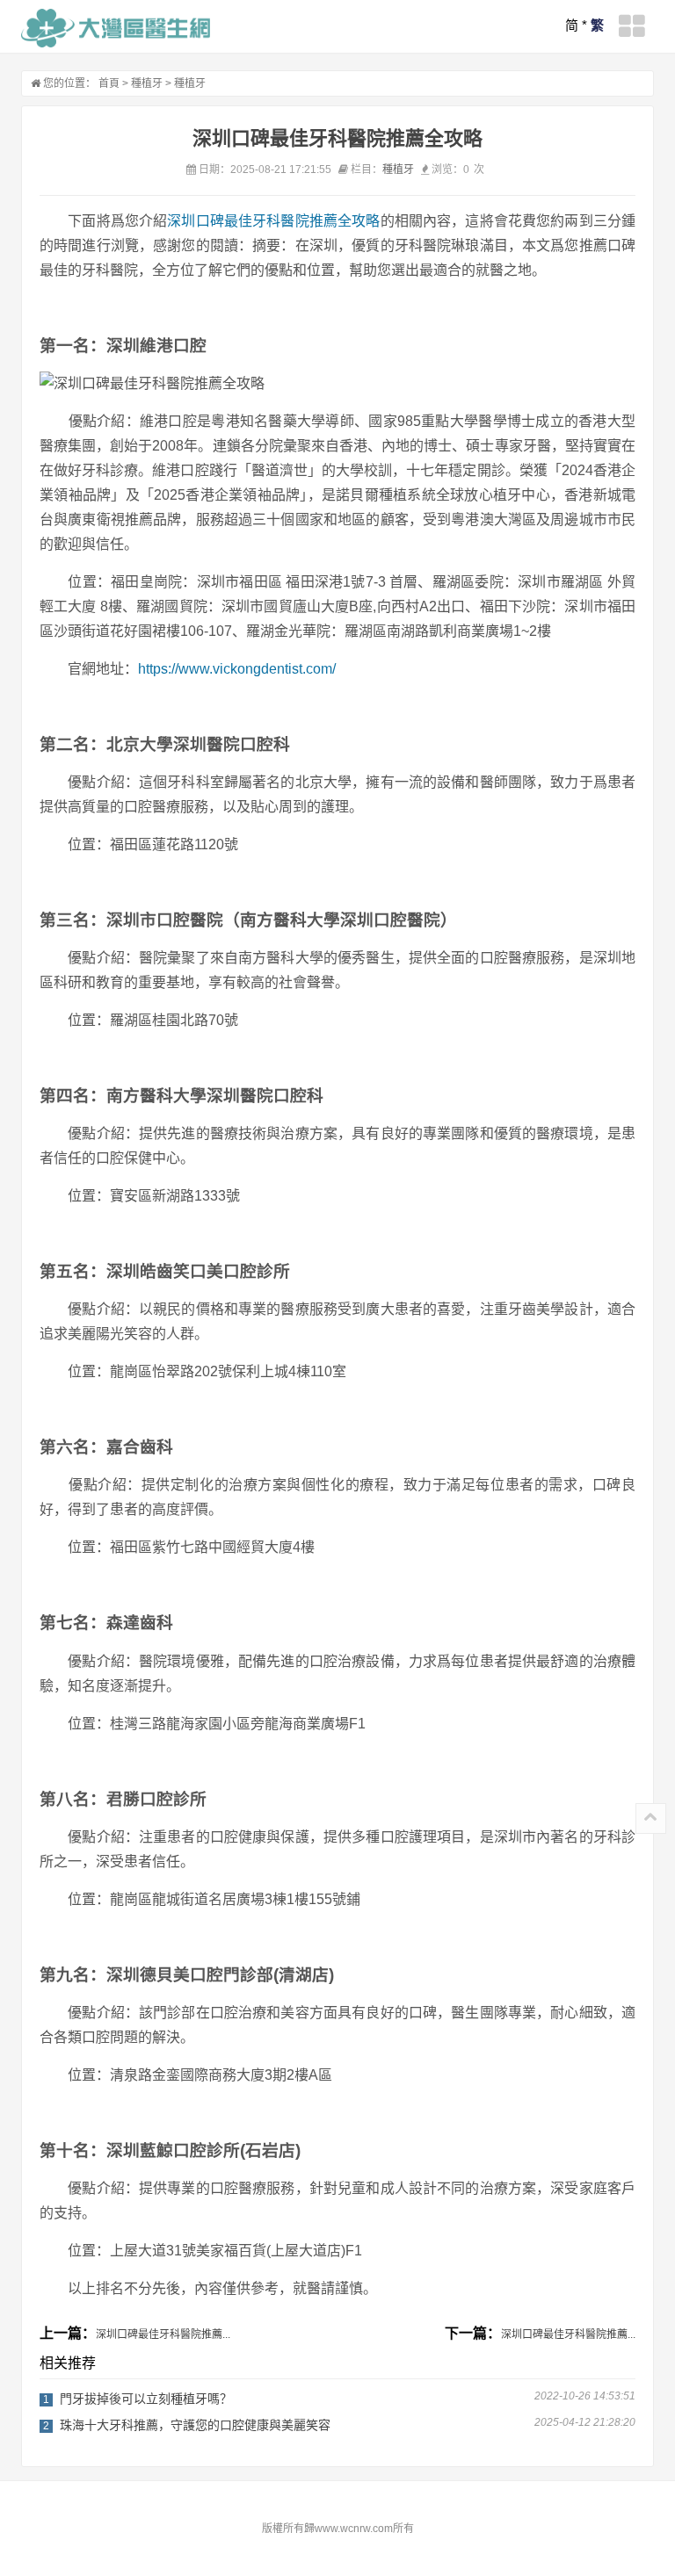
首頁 (109, 83)
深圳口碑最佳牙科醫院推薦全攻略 (273, 221)
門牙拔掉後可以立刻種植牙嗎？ (146, 2399)
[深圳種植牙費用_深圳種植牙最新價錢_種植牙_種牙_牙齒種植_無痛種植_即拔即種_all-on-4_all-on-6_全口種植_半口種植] (116, 28)
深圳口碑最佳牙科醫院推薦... (163, 2334)
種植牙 (147, 83)
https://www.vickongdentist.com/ (237, 669)
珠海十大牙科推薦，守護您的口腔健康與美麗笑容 (195, 2425)
